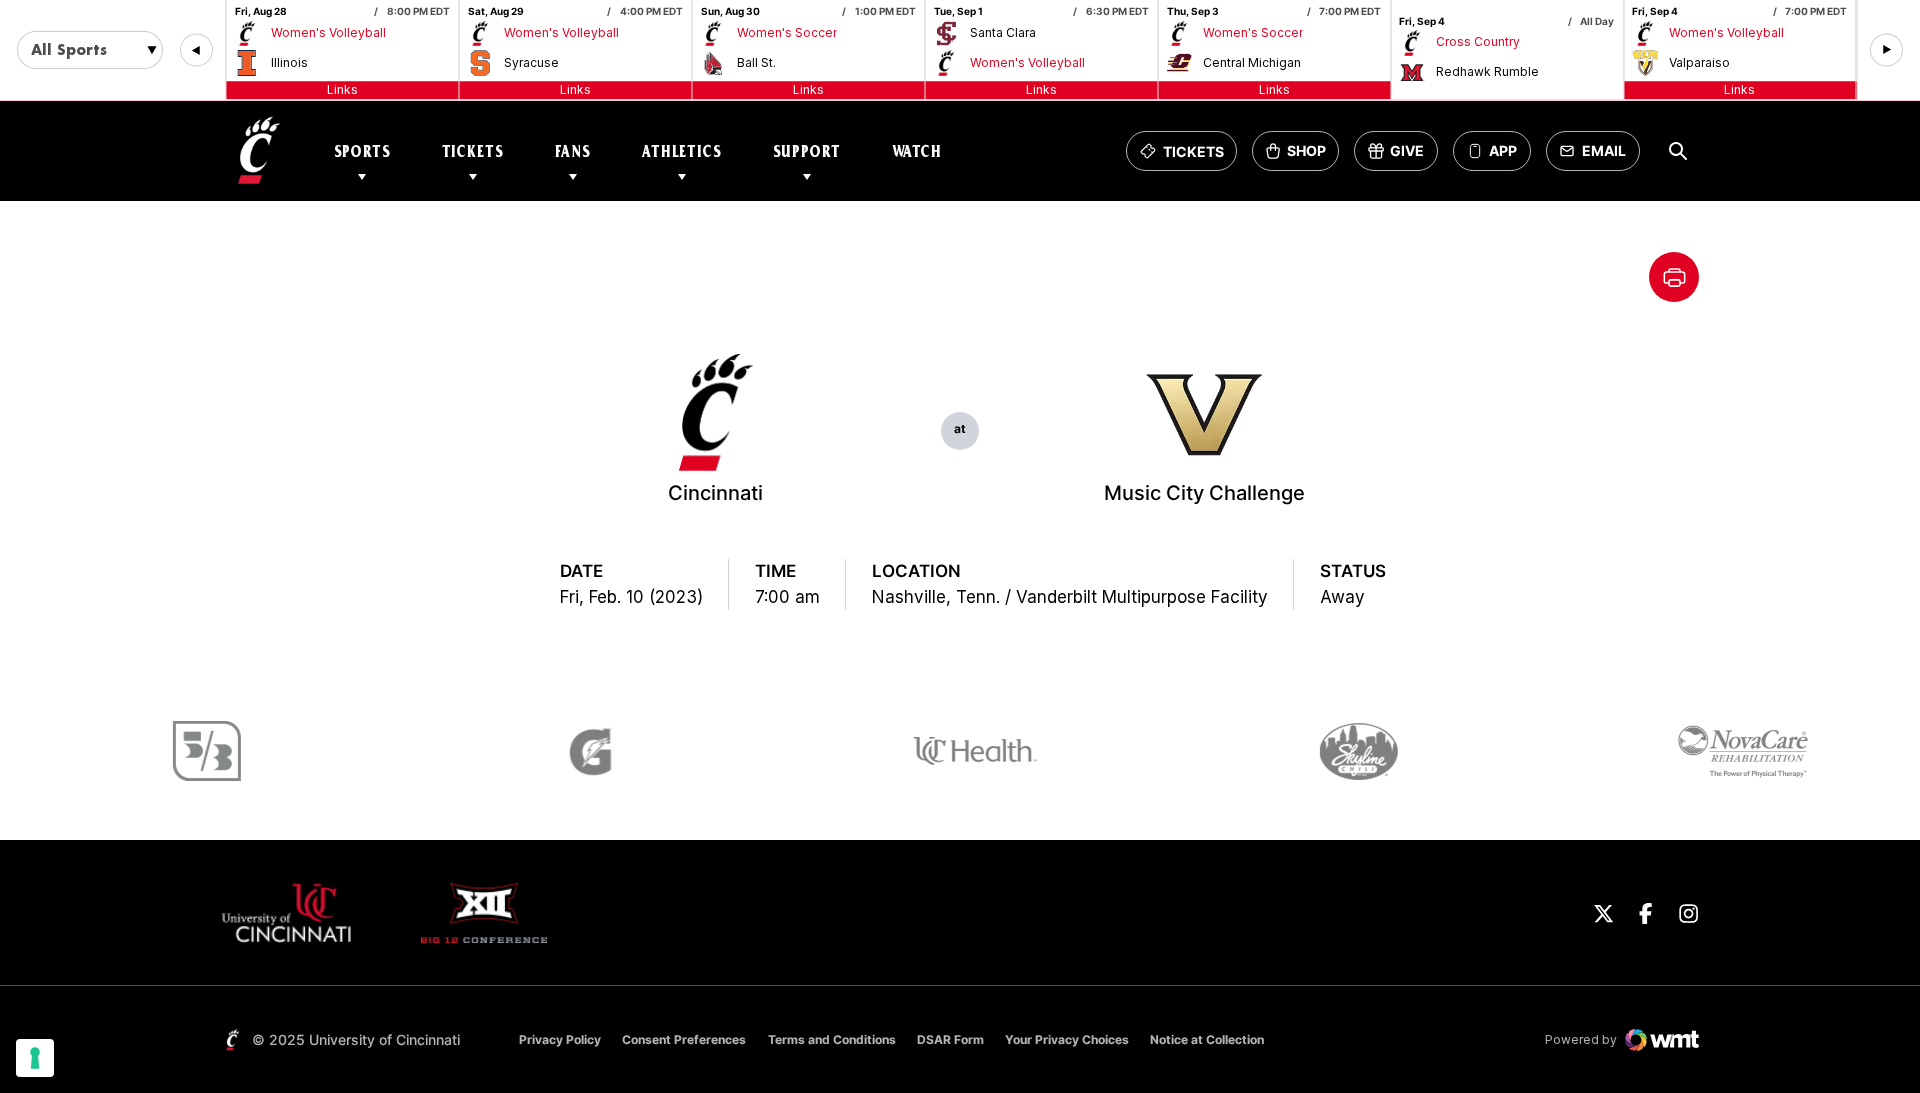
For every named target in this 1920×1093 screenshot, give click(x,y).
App (1503, 151)
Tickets (473, 151)
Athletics (682, 151)
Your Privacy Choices (1067, 1039)
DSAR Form (950, 1039)
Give (1402, 156)
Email (1598, 156)
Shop (1302, 156)
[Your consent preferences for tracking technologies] (35, 1058)
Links (342, 89)
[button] (196, 50)
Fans (573, 151)
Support (807, 151)
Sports (362, 151)
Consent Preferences (684, 1039)
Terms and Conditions (832, 1039)
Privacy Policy (560, 1039)
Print (1674, 277)
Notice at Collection (1207, 1039)
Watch (917, 151)
